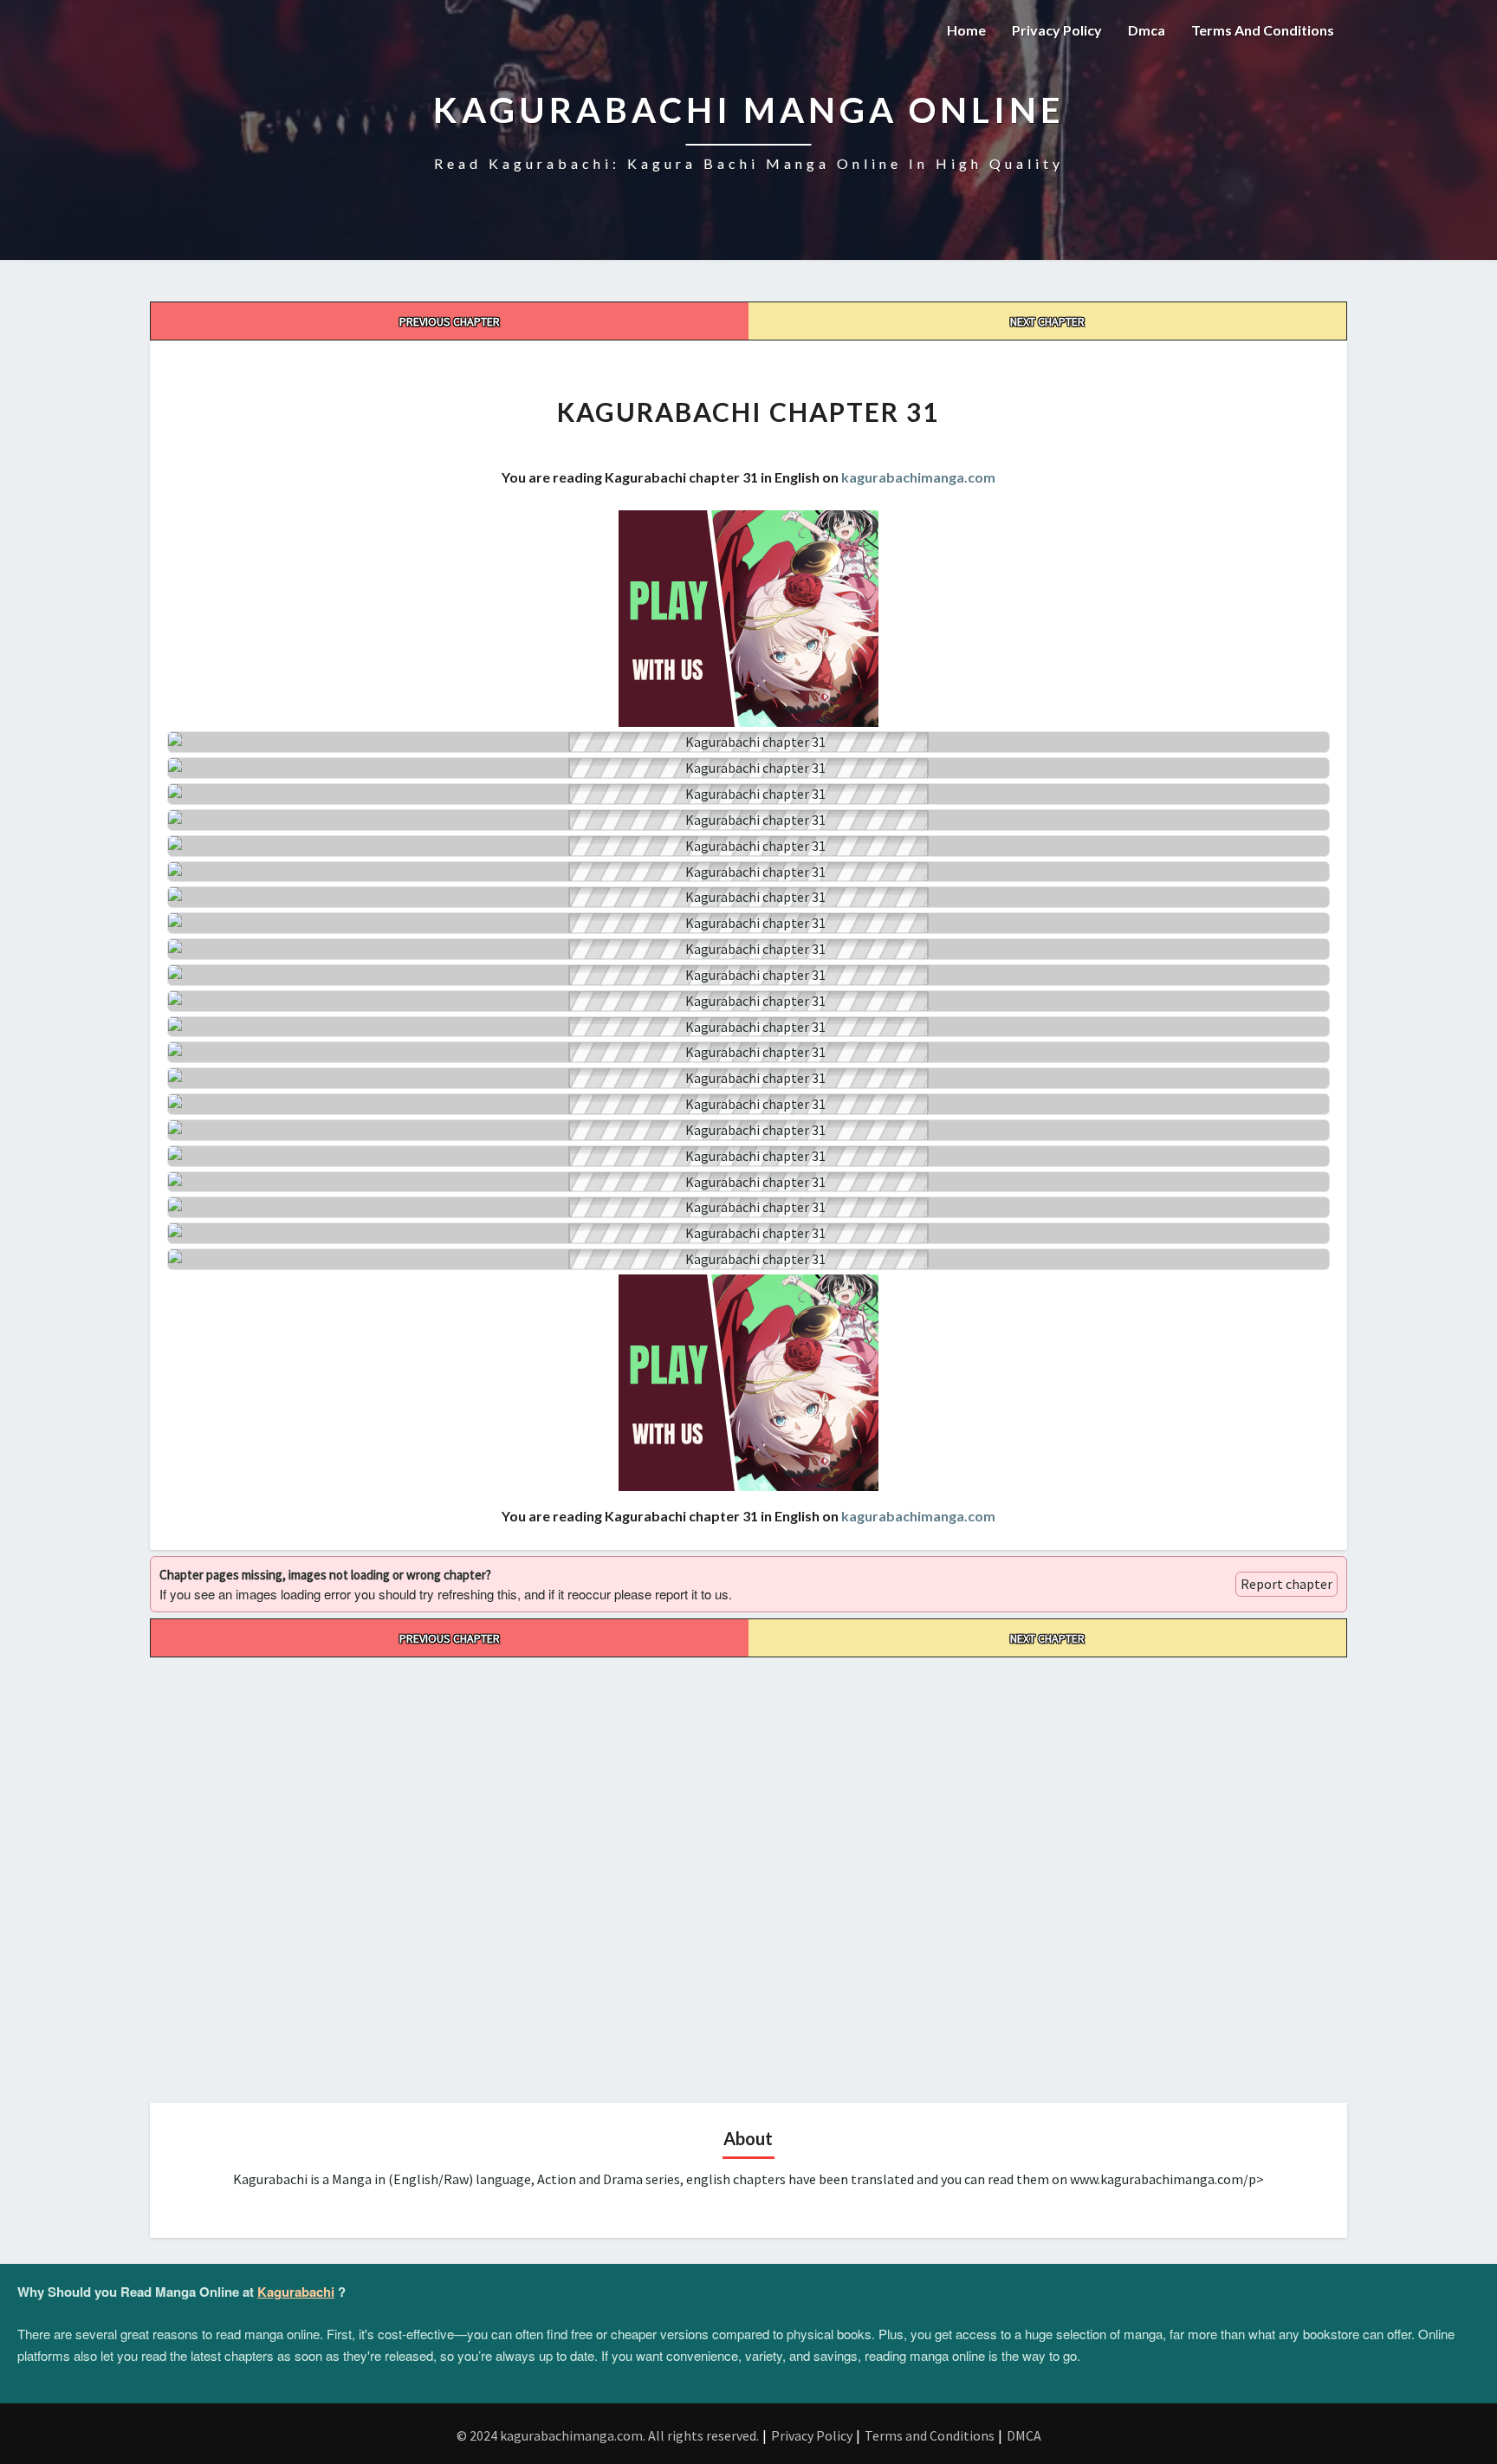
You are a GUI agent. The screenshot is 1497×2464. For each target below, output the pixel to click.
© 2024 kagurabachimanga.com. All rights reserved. (608, 2435)
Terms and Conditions (1263, 30)
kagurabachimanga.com (918, 477)
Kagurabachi (296, 2292)
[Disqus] (748, 1874)
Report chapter (1286, 1584)
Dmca (1147, 30)
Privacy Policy (1057, 30)
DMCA (1024, 2435)
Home (966, 30)
